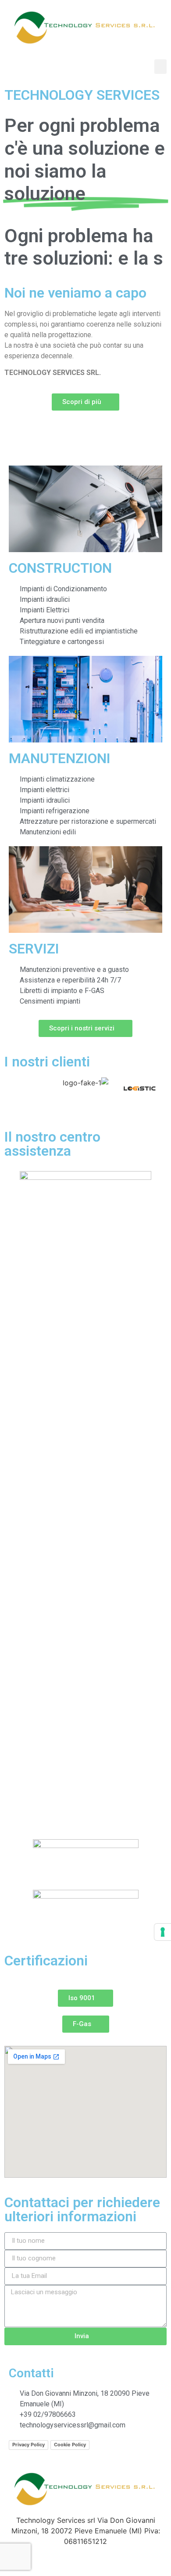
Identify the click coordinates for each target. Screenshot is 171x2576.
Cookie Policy (70, 2467)
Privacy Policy (28, 2467)
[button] (160, 67)
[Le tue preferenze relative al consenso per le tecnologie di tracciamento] (163, 1932)
